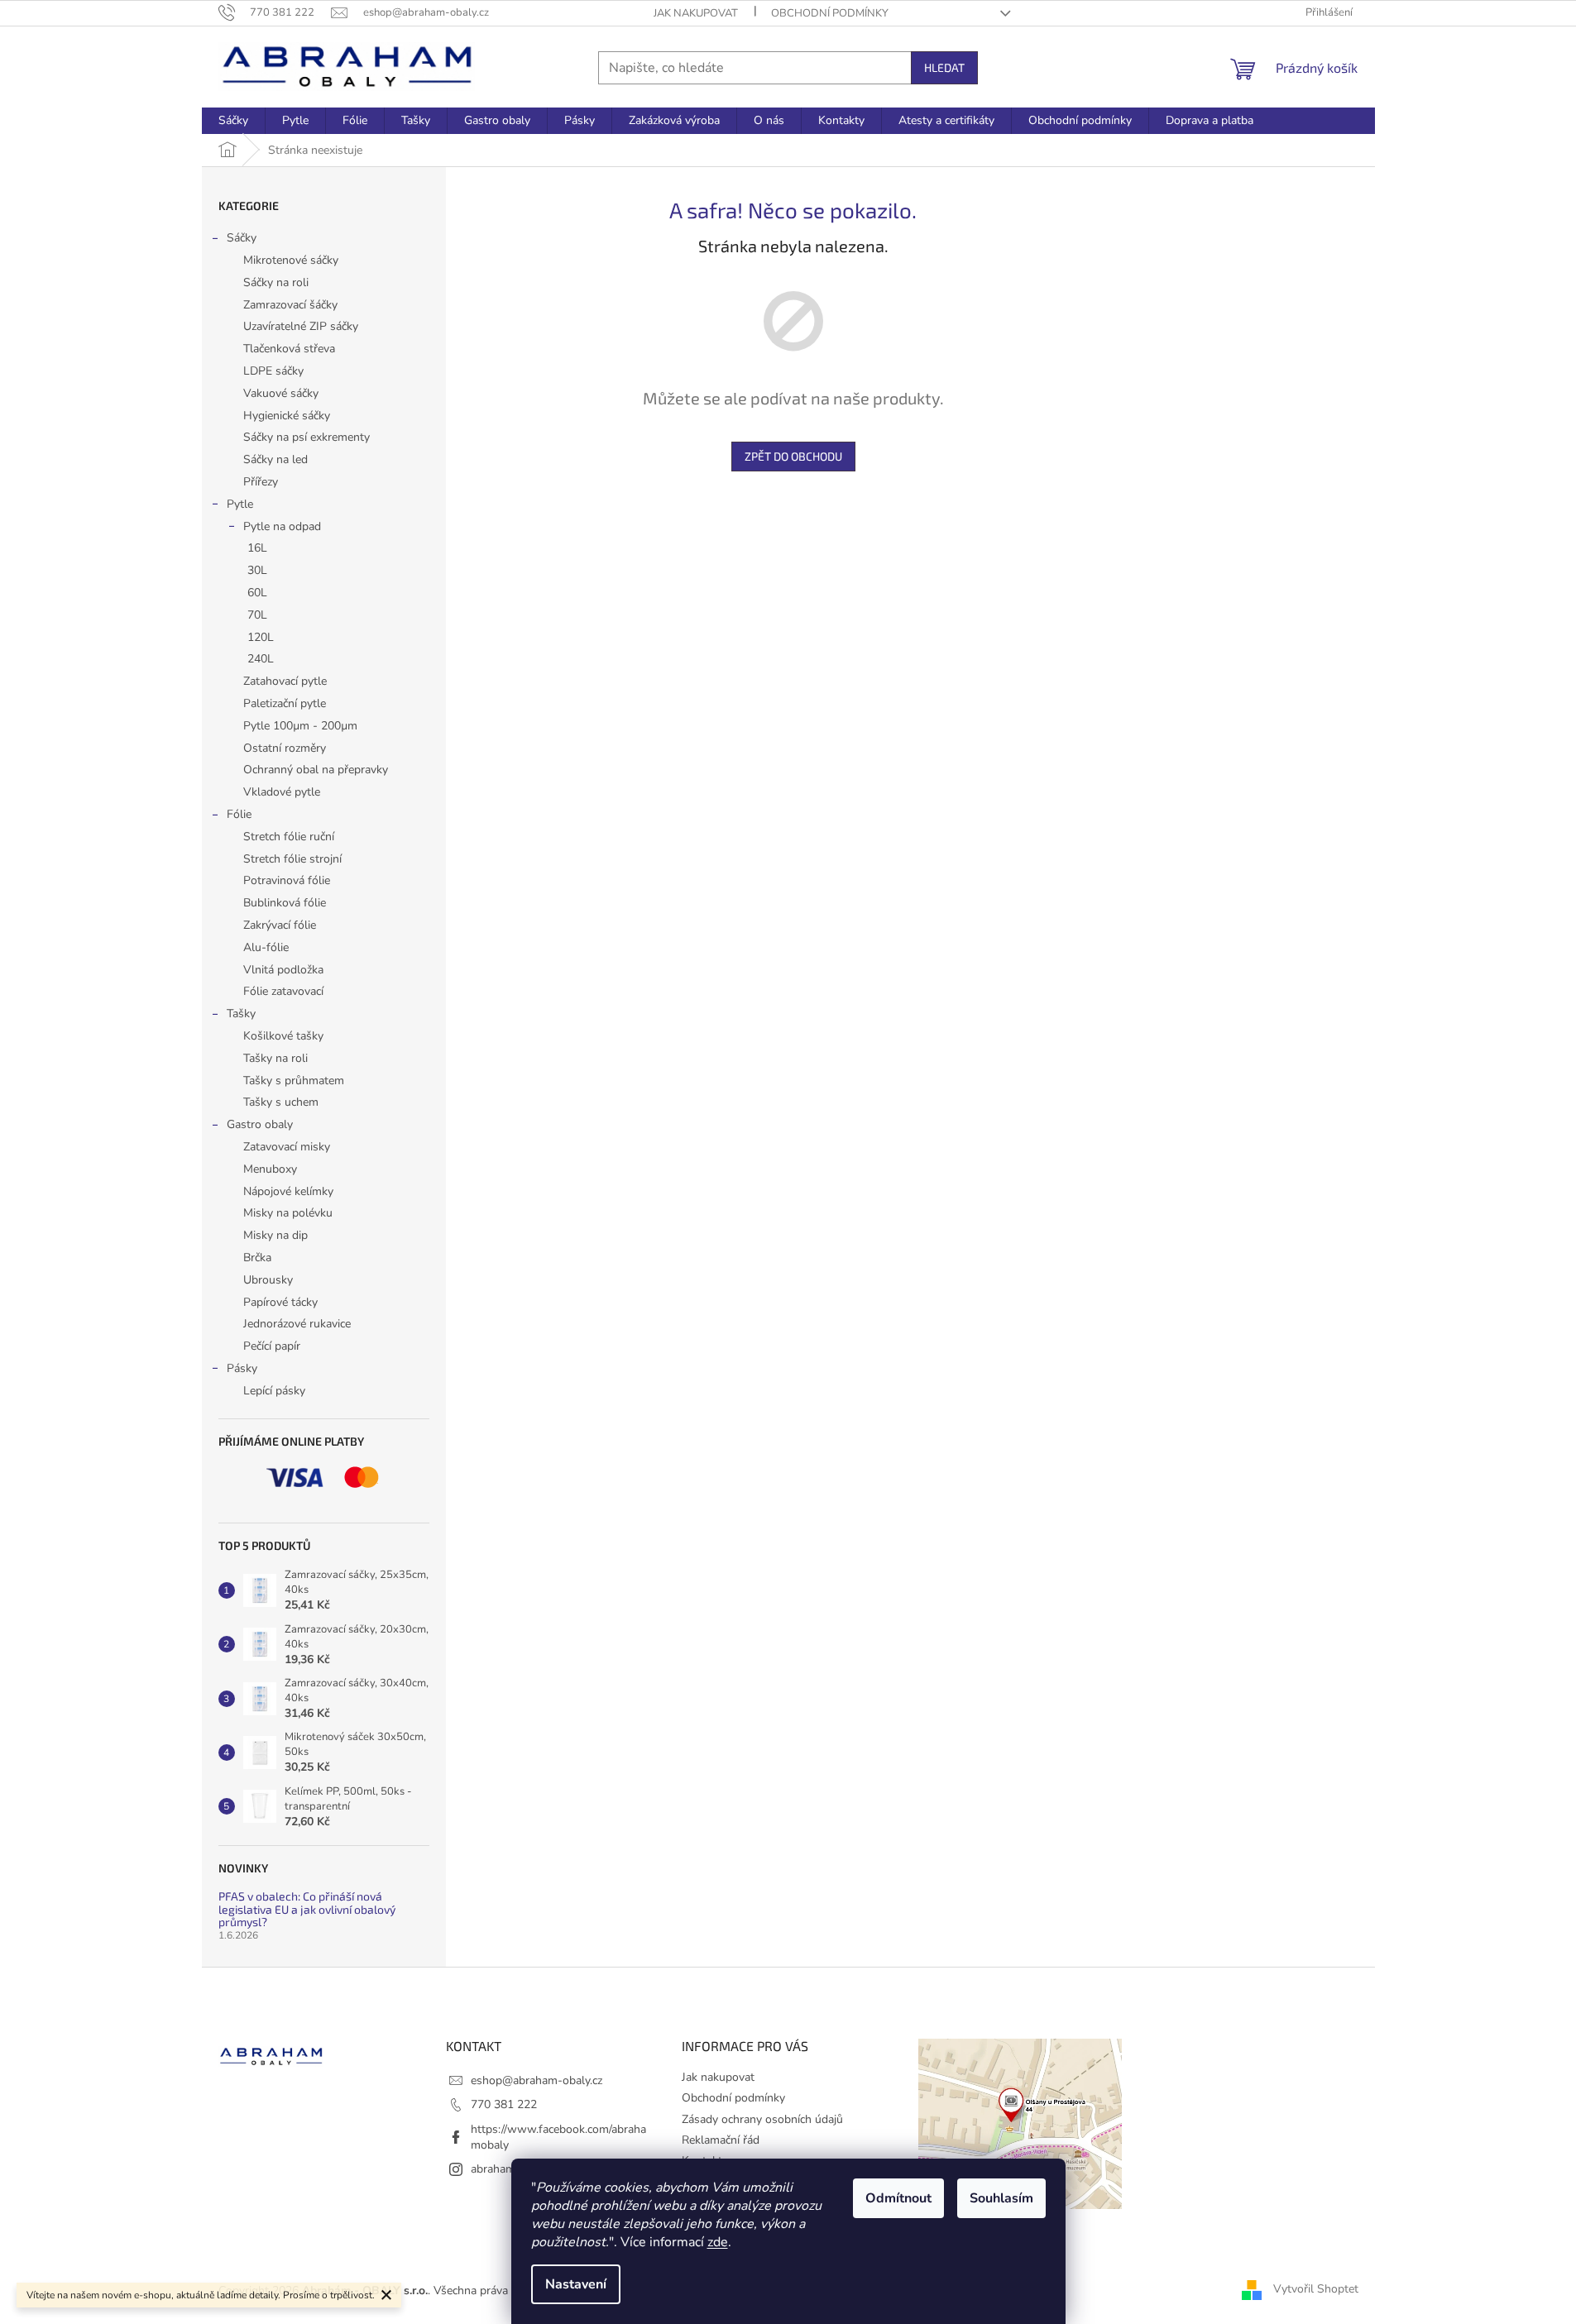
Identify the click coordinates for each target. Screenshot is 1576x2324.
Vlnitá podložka (283, 970)
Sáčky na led (275, 459)
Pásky (242, 1368)
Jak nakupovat (696, 13)
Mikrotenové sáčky (291, 260)
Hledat (944, 67)
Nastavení (576, 2284)
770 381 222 (504, 2104)
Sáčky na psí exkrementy (307, 437)
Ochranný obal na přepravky (316, 770)
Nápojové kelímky (288, 1191)
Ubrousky (268, 1280)
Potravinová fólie (287, 880)
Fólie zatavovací (283, 991)
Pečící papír (272, 1346)
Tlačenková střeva (289, 349)
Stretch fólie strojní (292, 859)
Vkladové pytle (282, 792)
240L (261, 659)
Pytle (240, 504)
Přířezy (261, 482)
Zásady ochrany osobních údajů (762, 2119)
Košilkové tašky (283, 1036)
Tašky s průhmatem (294, 1081)
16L (257, 548)
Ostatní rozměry (285, 748)
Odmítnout (898, 2198)
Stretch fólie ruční (289, 837)
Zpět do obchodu (793, 456)
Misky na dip (275, 1235)
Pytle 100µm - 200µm (300, 726)
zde (718, 2242)
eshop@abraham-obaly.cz (537, 2080)
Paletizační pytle (285, 703)
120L (261, 637)
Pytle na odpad (282, 526)
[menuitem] (233, 121)
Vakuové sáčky (281, 393)
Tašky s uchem (281, 1102)
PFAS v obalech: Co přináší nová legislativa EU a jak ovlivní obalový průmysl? (307, 1909)
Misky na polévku (288, 1213)
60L (257, 593)
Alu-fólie (266, 947)
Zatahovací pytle (285, 681)
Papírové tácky (280, 1302)
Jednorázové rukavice (297, 1324)
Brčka (257, 1258)
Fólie (239, 814)
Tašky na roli (275, 1058)
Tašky (241, 1014)
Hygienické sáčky (287, 416)
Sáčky (242, 238)
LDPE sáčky (273, 371)
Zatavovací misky (287, 1147)
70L (257, 615)
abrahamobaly (507, 2169)
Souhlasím (1001, 2198)
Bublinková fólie (285, 903)
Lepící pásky (274, 1391)
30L (257, 570)
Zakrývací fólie (280, 925)
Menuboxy (270, 1169)
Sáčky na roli (276, 282)
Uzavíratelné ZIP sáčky (301, 326)
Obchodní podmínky (830, 13)
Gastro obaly (260, 1124)
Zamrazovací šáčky (290, 305)
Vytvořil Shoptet (1316, 2290)
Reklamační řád (721, 2140)
